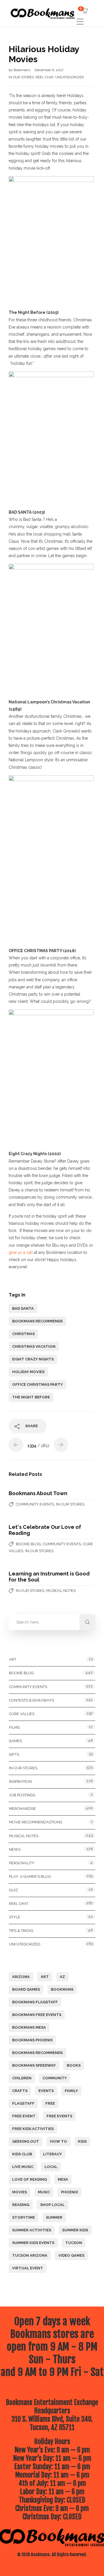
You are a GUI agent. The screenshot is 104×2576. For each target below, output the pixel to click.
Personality (22, 1863)
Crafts (20, 2091)
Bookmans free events (37, 2015)
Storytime (24, 2217)
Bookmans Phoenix (32, 2040)
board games (26, 1989)
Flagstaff (23, 2103)
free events (59, 2116)
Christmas (23, 1334)
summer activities (32, 2230)
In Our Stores (21, 77)
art (45, 1977)
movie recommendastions (36, 1822)
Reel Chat (44, 77)
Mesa (63, 2179)
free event (24, 2116)
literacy (52, 2154)
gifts (14, 1754)
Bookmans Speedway (34, 2065)
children (22, 2078)
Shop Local (52, 2205)
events (46, 2091)
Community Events (35, 1504)
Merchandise (22, 1809)
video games (71, 2255)
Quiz (13, 1890)
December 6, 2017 (49, 70)
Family (71, 2091)
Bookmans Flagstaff (35, 2002)
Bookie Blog (28, 1544)
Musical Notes (61, 1591)
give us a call (21, 1252)
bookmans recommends (37, 1321)
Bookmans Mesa (29, 2027)
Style (15, 1917)
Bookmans (22, 70)
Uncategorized (69, 77)
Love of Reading (29, 2179)
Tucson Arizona (30, 2255)
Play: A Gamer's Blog (30, 1877)
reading (21, 2205)
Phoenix (69, 2192)
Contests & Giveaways (31, 1700)
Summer (54, 2217)
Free (50, 2103)
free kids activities (33, 2129)
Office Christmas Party (37, 1384)
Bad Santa (23, 1308)
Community (55, 2078)
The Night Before (31, 1397)
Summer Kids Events (33, 2243)
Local (51, 2167)
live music (23, 2167)
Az (62, 1977)
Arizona (21, 1977)
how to (58, 2141)
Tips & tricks (21, 1931)
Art (13, 1659)
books (74, 2065)
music (44, 2192)
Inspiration (20, 1781)
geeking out (26, 2141)
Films (14, 1727)
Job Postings (22, 1795)
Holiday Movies (28, 1372)
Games (15, 1741)
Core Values (22, 1714)
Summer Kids (75, 2230)
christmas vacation (34, 1346)
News (15, 1849)
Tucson (74, 2243)
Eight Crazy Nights (33, 1359)
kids (82, 2141)
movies (19, 2192)
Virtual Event (28, 2268)
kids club (22, 2154)
